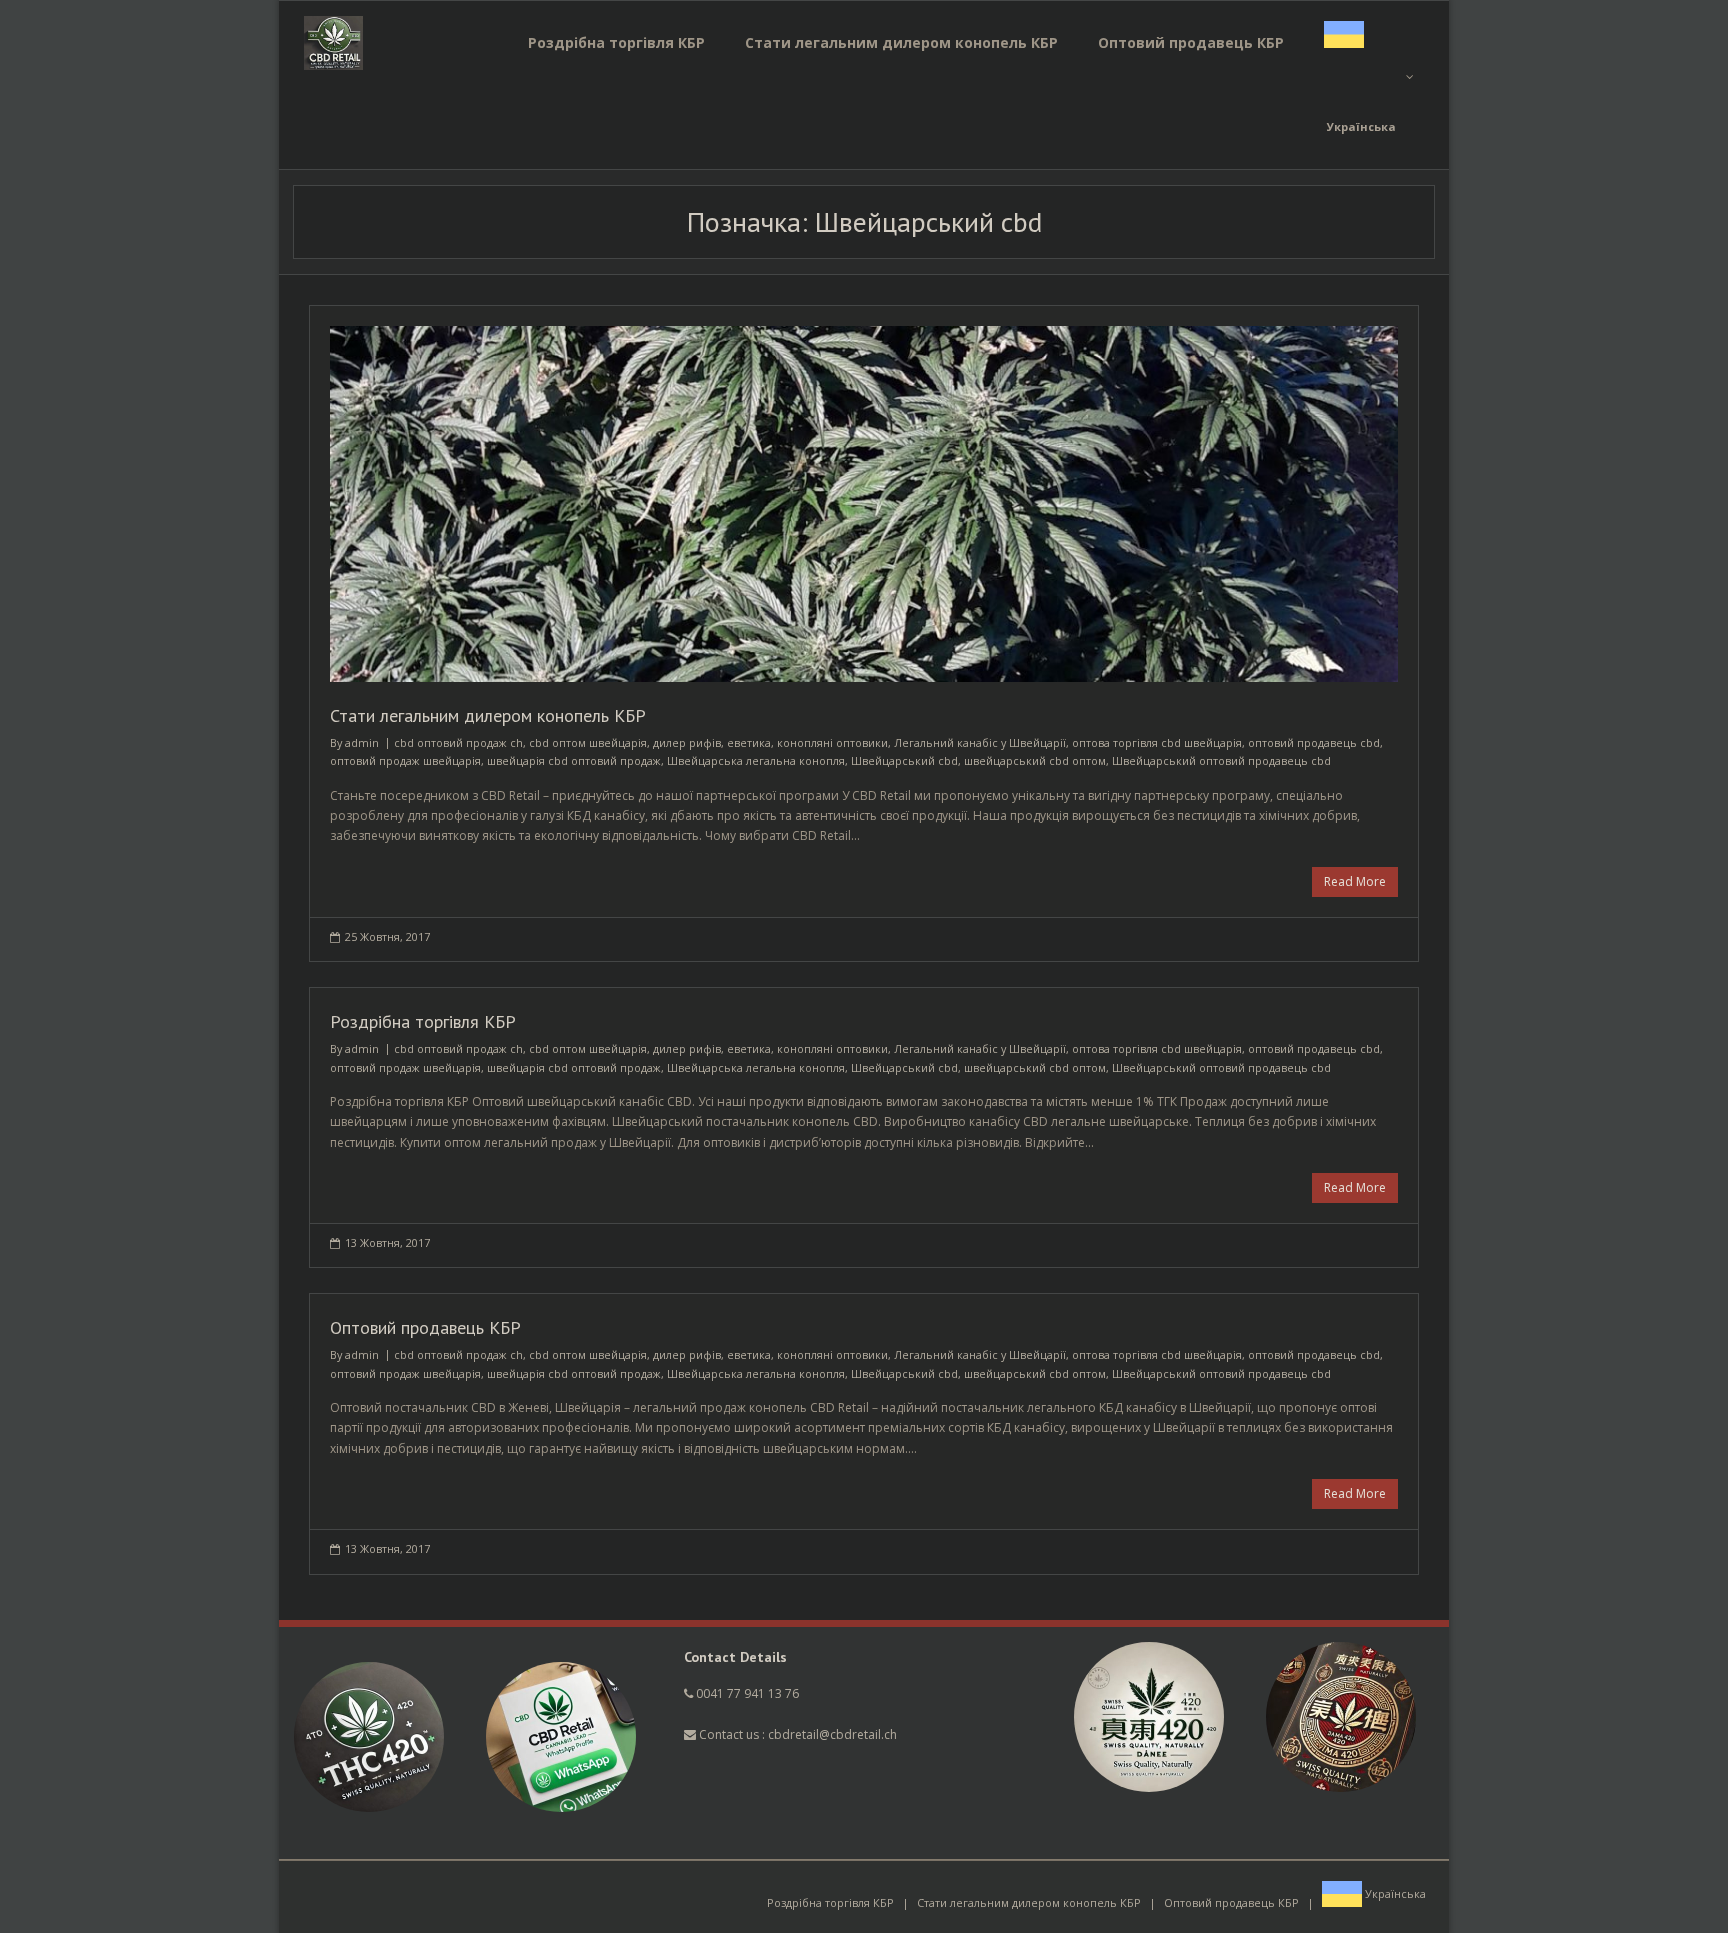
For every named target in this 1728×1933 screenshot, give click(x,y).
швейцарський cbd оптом (1035, 760)
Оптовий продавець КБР (425, 1327)
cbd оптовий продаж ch (458, 742)
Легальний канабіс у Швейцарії (980, 742)
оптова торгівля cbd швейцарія (1157, 742)
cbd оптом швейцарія (588, 742)
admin (362, 742)
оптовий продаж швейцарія (405, 760)
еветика (749, 742)
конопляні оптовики (832, 742)
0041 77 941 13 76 (747, 1693)
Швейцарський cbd (904, 760)
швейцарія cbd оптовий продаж (574, 760)
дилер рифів (687, 742)
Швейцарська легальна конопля (756, 760)
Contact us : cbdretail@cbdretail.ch (796, 1734)
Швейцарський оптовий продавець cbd (1221, 760)
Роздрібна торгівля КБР (423, 1021)
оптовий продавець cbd (1314, 742)
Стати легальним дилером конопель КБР (488, 715)
